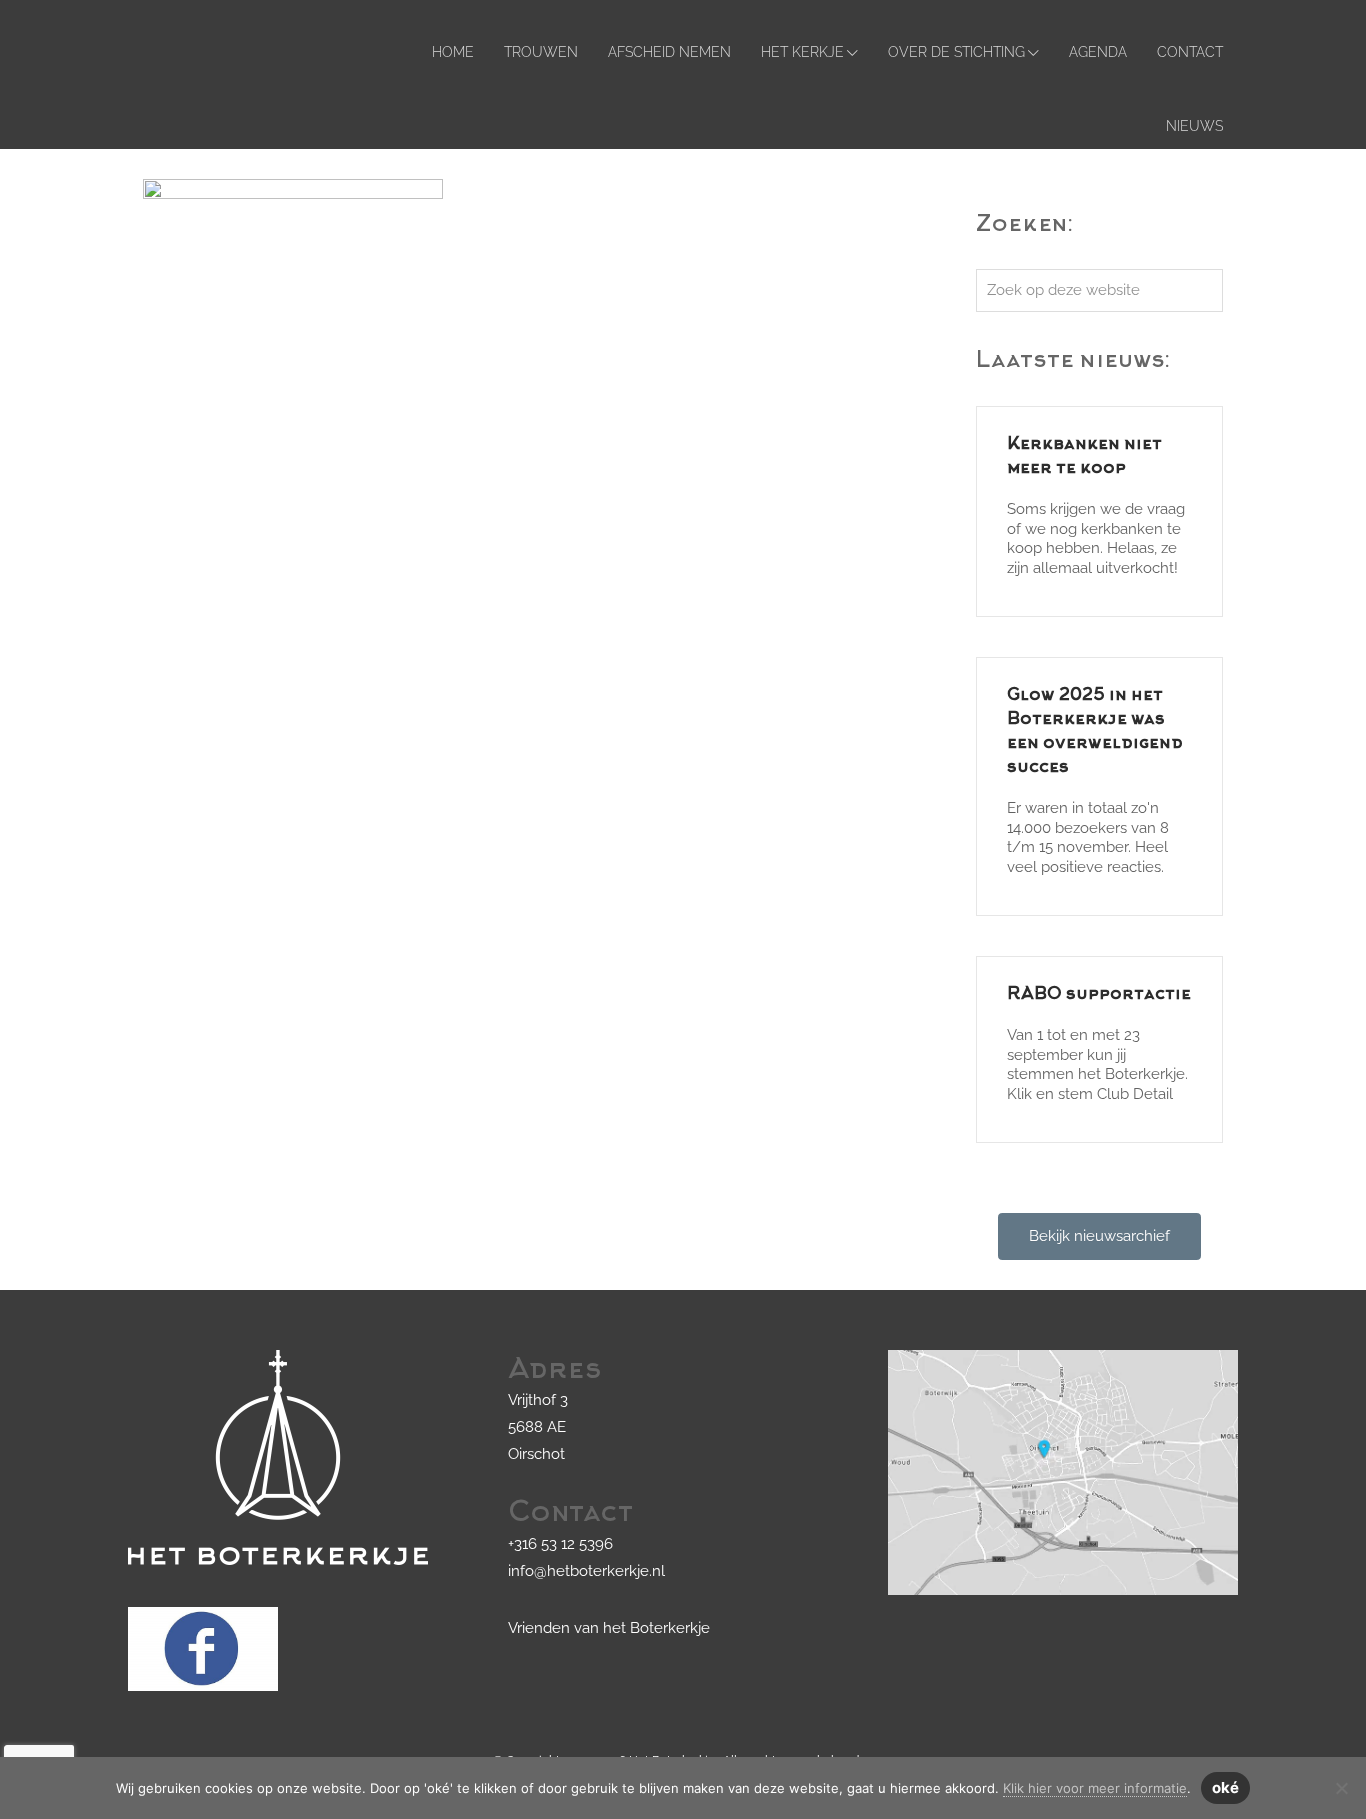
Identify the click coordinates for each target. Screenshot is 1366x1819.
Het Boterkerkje (162, 33)
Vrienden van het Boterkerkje (609, 1628)
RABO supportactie (1099, 995)
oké (1225, 1787)
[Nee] (1341, 1788)
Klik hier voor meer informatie (1095, 1788)
